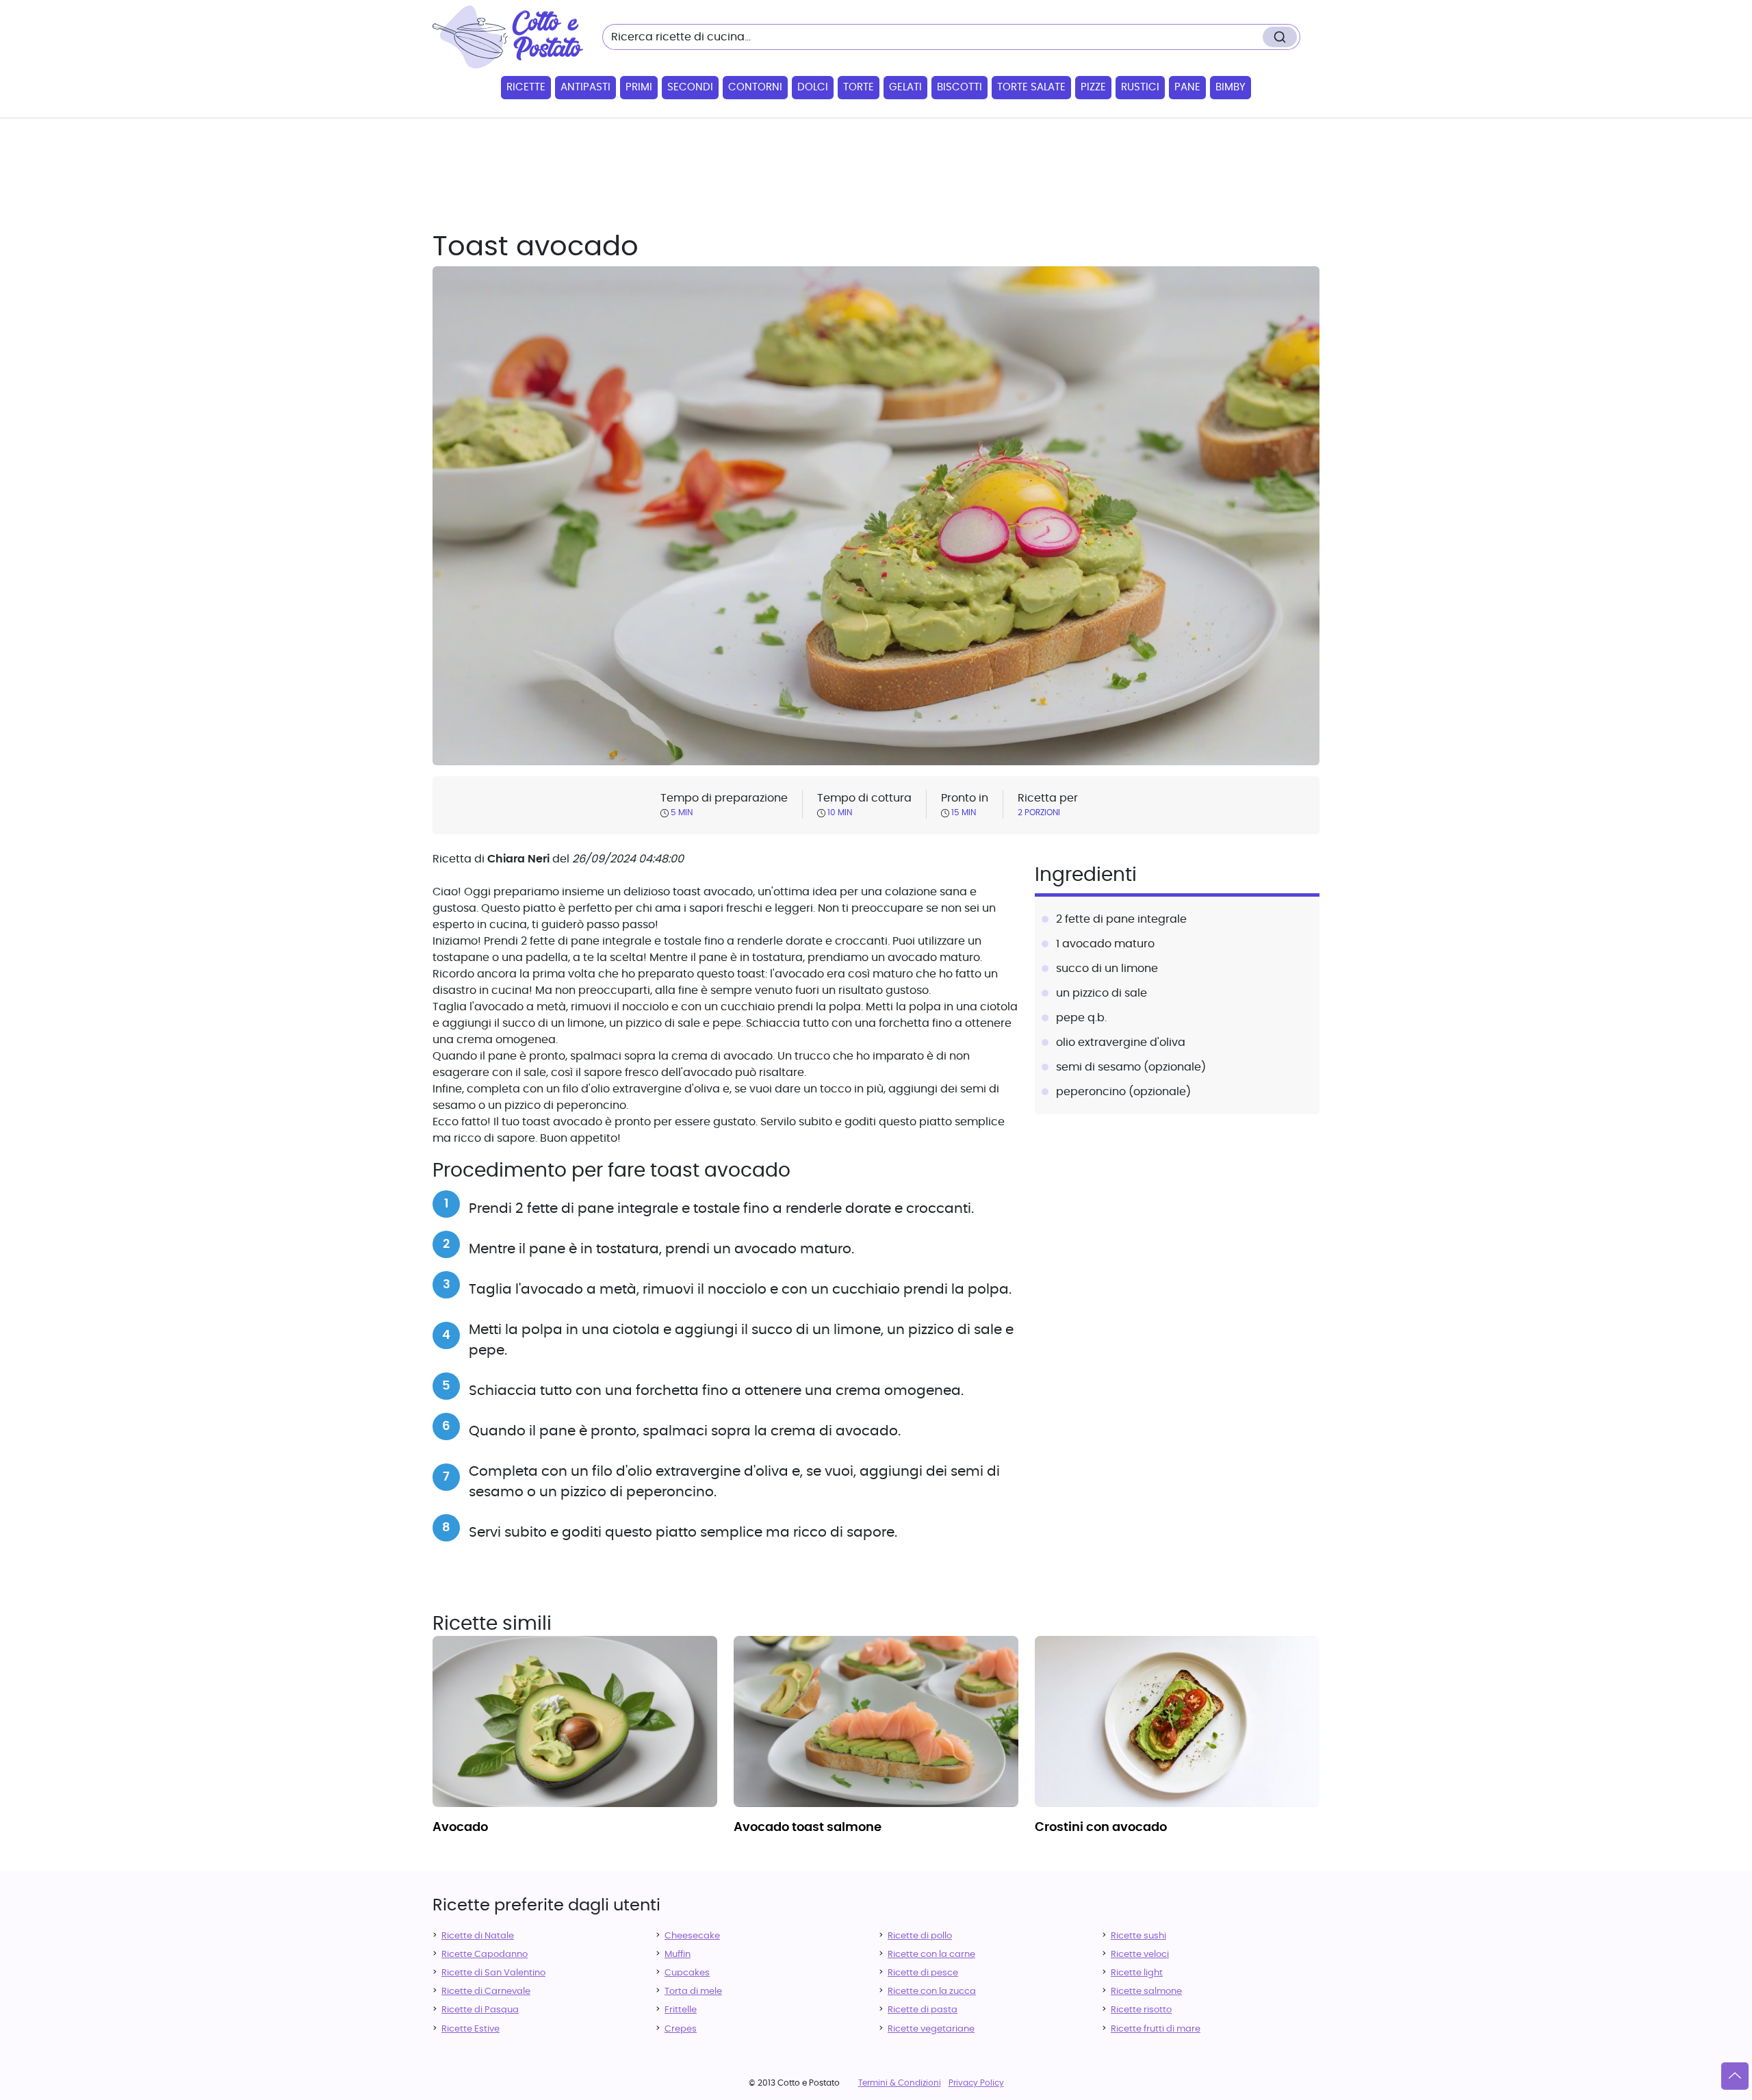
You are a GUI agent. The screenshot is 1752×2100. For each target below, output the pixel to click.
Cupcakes (687, 1973)
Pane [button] (1187, 87)
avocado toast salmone (808, 1828)
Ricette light (1137, 1973)
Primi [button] (639, 87)
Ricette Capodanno (485, 1955)
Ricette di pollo (920, 1936)
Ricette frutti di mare (1156, 2029)
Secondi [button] (690, 87)
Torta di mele (693, 1992)
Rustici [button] (1140, 87)
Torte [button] (859, 87)
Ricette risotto (1141, 2010)
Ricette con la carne (931, 1955)
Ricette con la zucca (932, 1992)
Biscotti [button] (959, 87)
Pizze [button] (1093, 87)
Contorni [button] (755, 87)
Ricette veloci (1140, 1955)
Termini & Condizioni (900, 2083)
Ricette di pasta (923, 2010)
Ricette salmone (1146, 1992)
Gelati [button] (905, 87)
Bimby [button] (1231, 87)
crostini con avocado (1101, 1828)
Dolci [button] (813, 87)
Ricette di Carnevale (486, 1992)
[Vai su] (1735, 2076)
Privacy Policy (976, 2083)
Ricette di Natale (478, 1936)
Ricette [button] (526, 87)
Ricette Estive (471, 2029)
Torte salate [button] (1031, 87)
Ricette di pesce (923, 1973)
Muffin (678, 1955)
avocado (460, 1828)
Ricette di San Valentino (493, 1973)
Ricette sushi (1138, 1936)
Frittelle (681, 2010)
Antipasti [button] (585, 87)
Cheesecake (692, 1936)
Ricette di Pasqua (480, 2010)
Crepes (681, 2029)
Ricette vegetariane (931, 2029)
